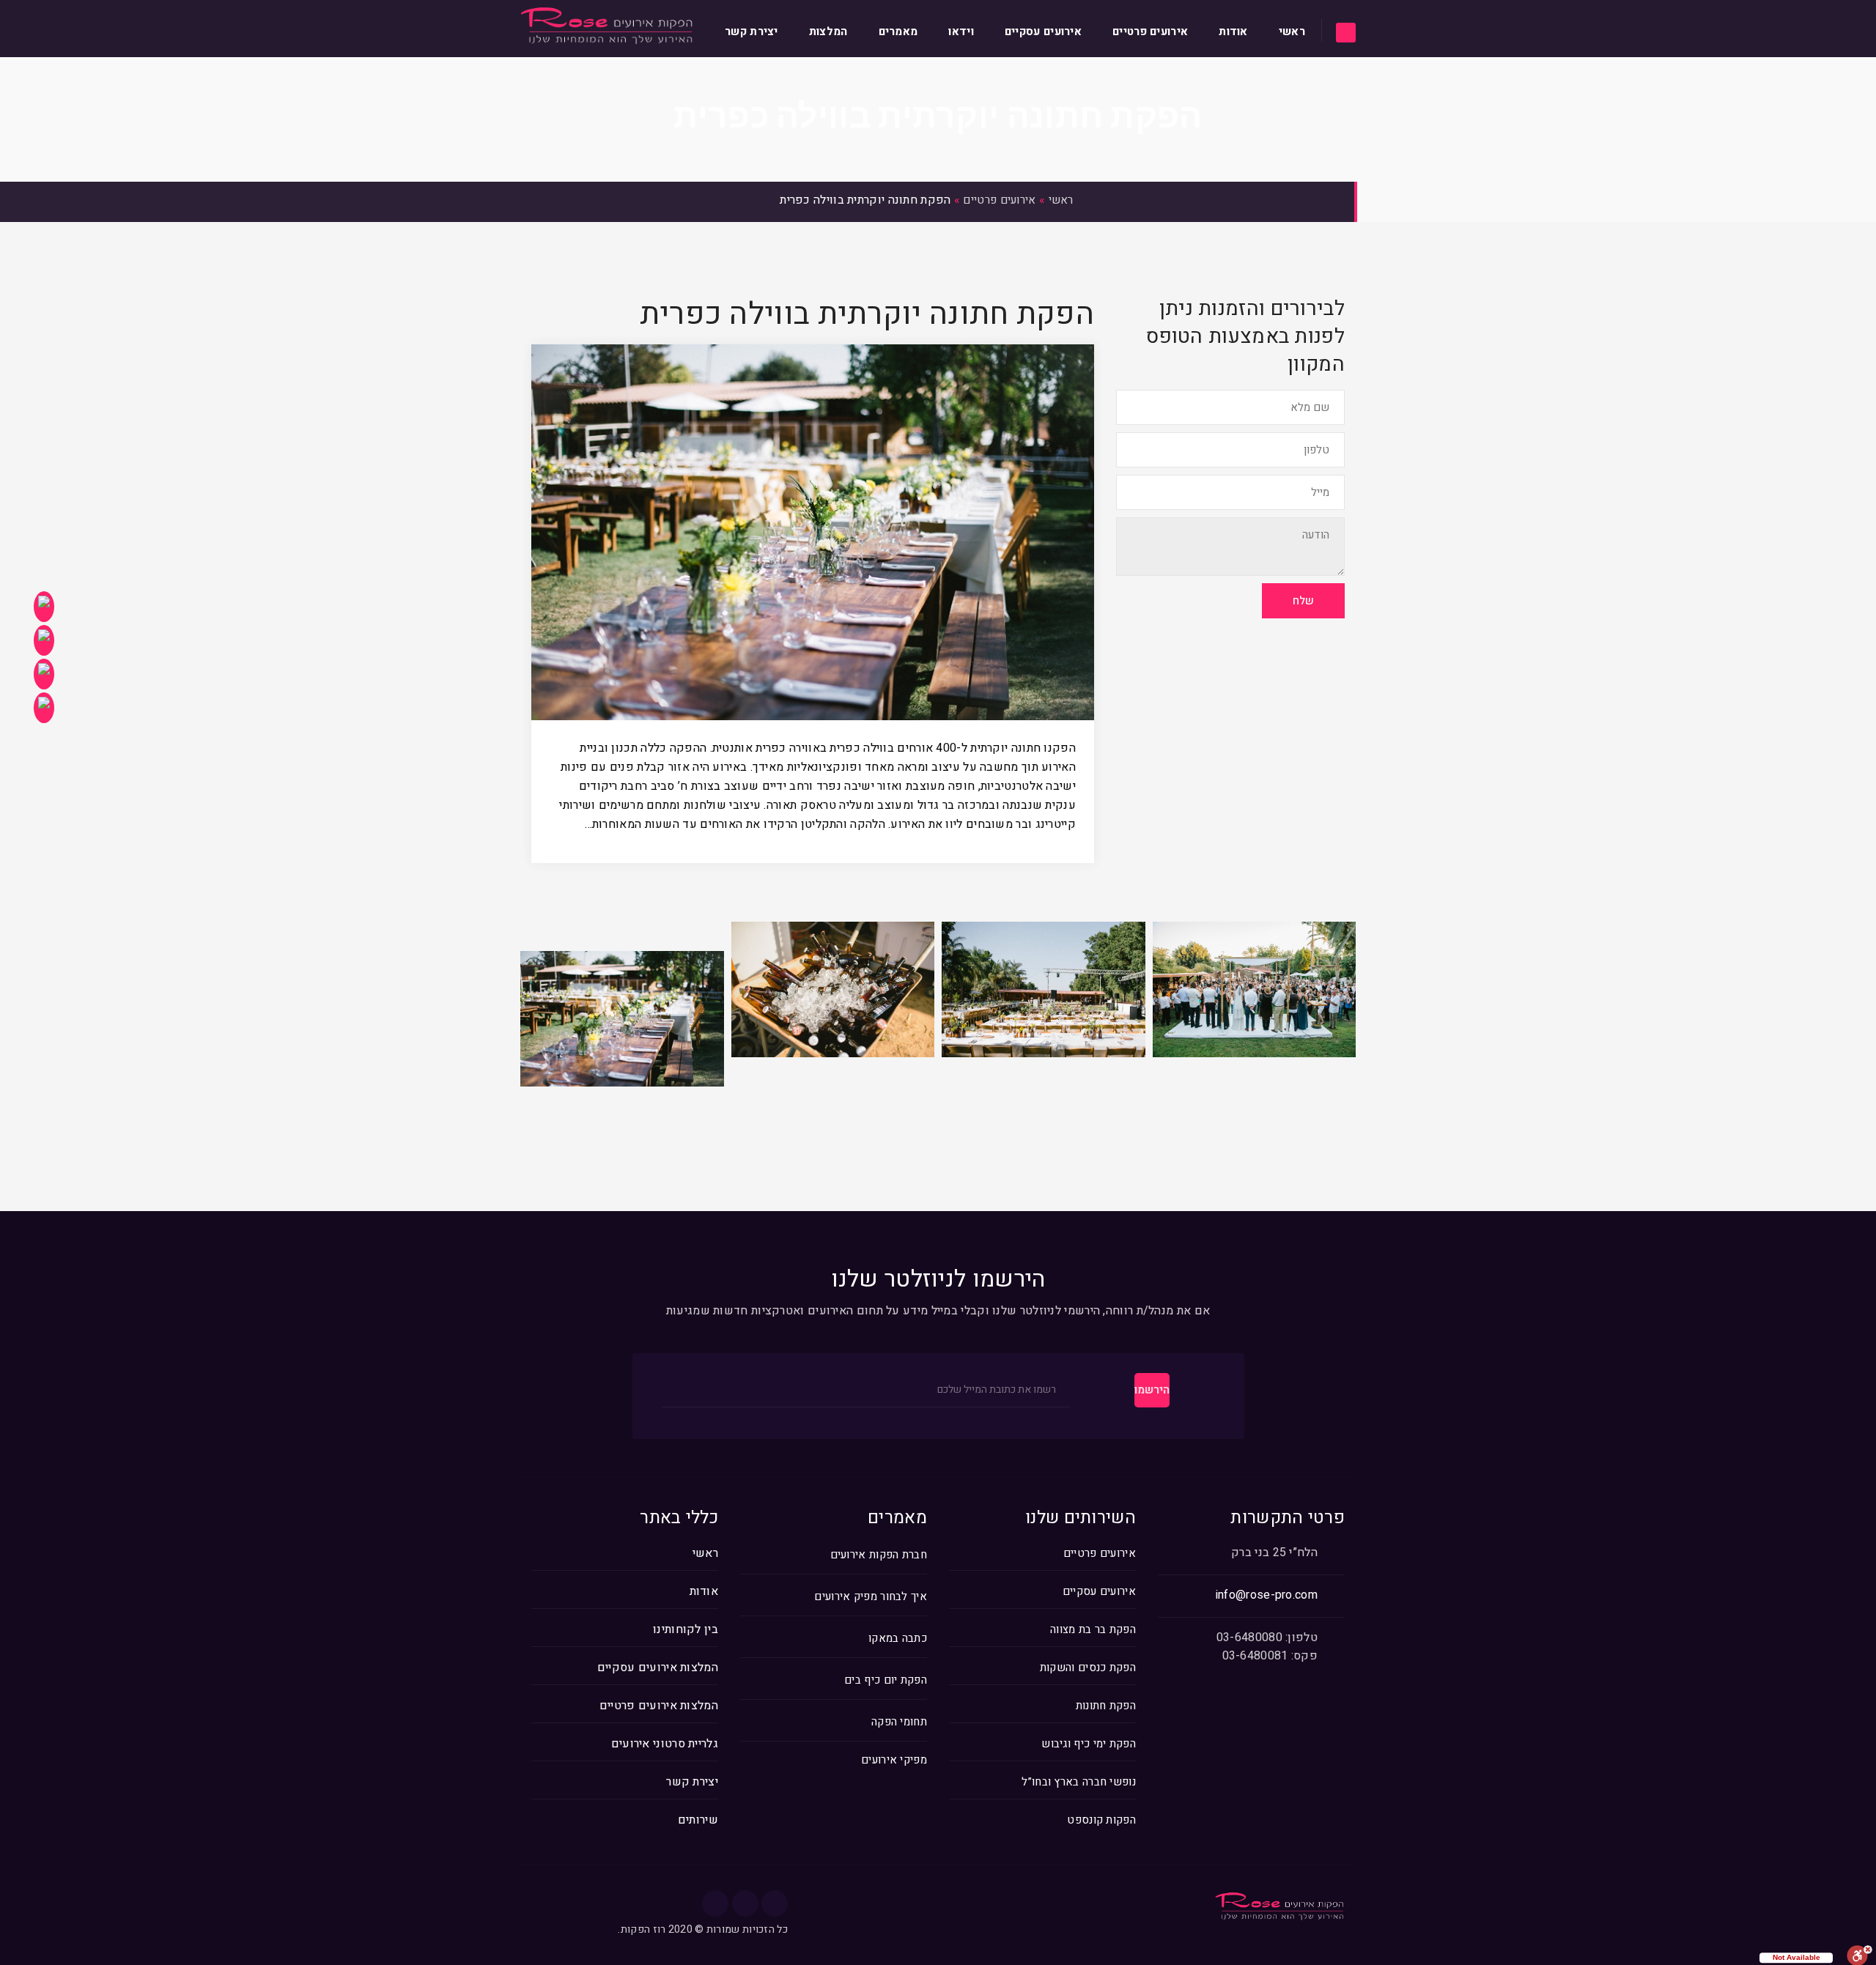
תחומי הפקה (899, 1722)
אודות (1233, 32)
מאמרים (898, 32)
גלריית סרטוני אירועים (665, 1744)
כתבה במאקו (898, 1639)
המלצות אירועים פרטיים (659, 1706)
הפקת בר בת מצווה (1093, 1629)
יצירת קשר (751, 32)
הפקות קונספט (1101, 1820)
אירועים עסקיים (1043, 32)
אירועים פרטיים (1150, 32)
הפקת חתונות (1106, 1706)
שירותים (698, 1820)
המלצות (828, 32)
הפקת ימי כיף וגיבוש (1089, 1744)
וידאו (961, 32)
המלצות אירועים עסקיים (658, 1668)
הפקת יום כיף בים (886, 1680)
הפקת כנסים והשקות (1088, 1668)
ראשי (1292, 32)
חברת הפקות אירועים (879, 1555)
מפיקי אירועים (894, 1760)
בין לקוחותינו (686, 1629)
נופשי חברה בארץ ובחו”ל (1079, 1782)
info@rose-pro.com (1267, 1595)
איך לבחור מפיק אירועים (871, 1597)
